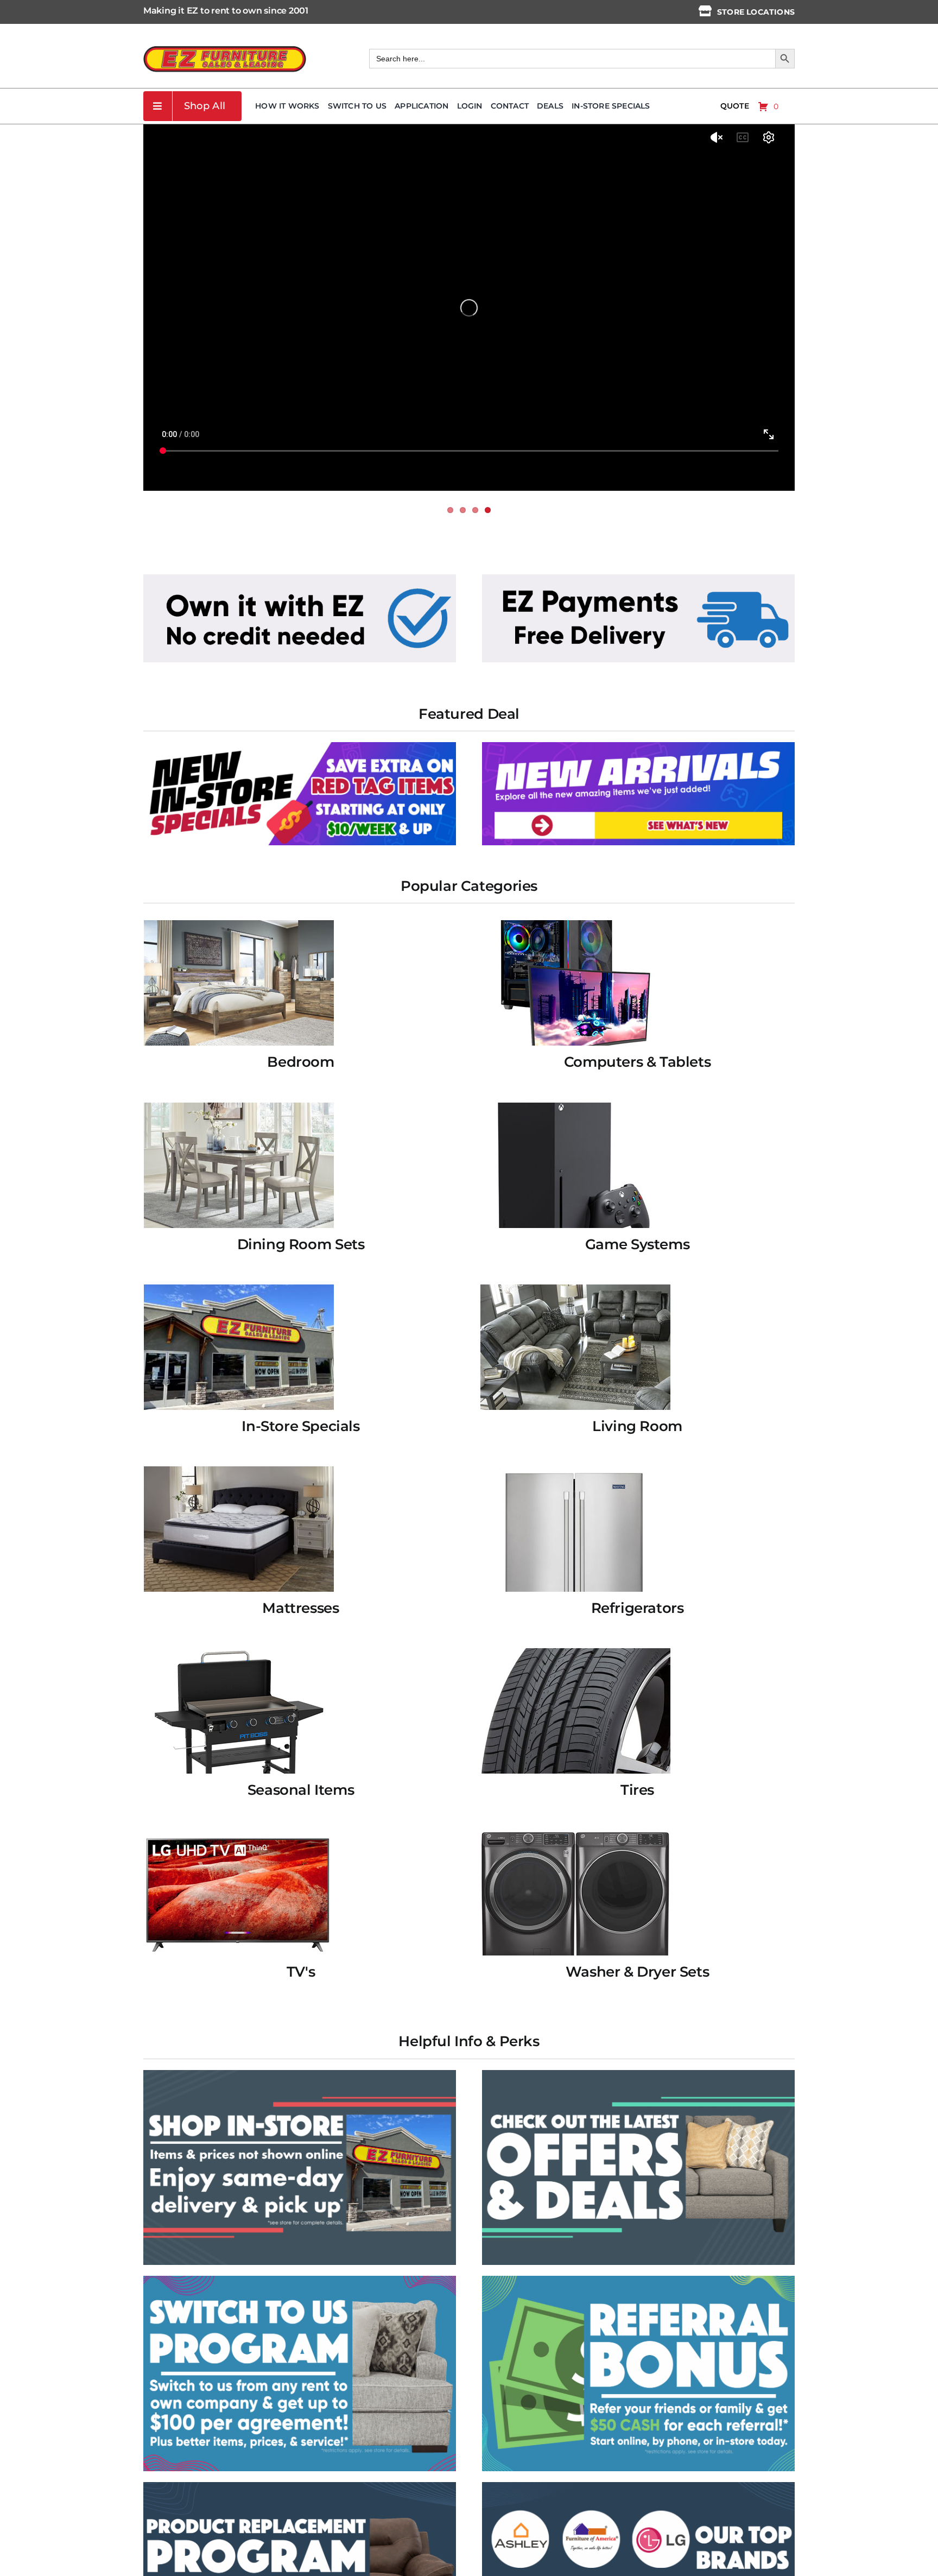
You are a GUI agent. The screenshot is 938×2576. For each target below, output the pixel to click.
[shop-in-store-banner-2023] (300, 2074)
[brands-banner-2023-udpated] (638, 2486)
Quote (735, 106)
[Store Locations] (705, 11)
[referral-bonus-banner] (638, 2280)
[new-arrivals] (638, 746)
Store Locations (756, 12)
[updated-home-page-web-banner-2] (638, 578)
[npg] (300, 2486)
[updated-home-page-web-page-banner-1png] (300, 578)
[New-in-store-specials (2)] (300, 746)
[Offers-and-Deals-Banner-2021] (638, 2074)
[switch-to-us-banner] (300, 2280)
